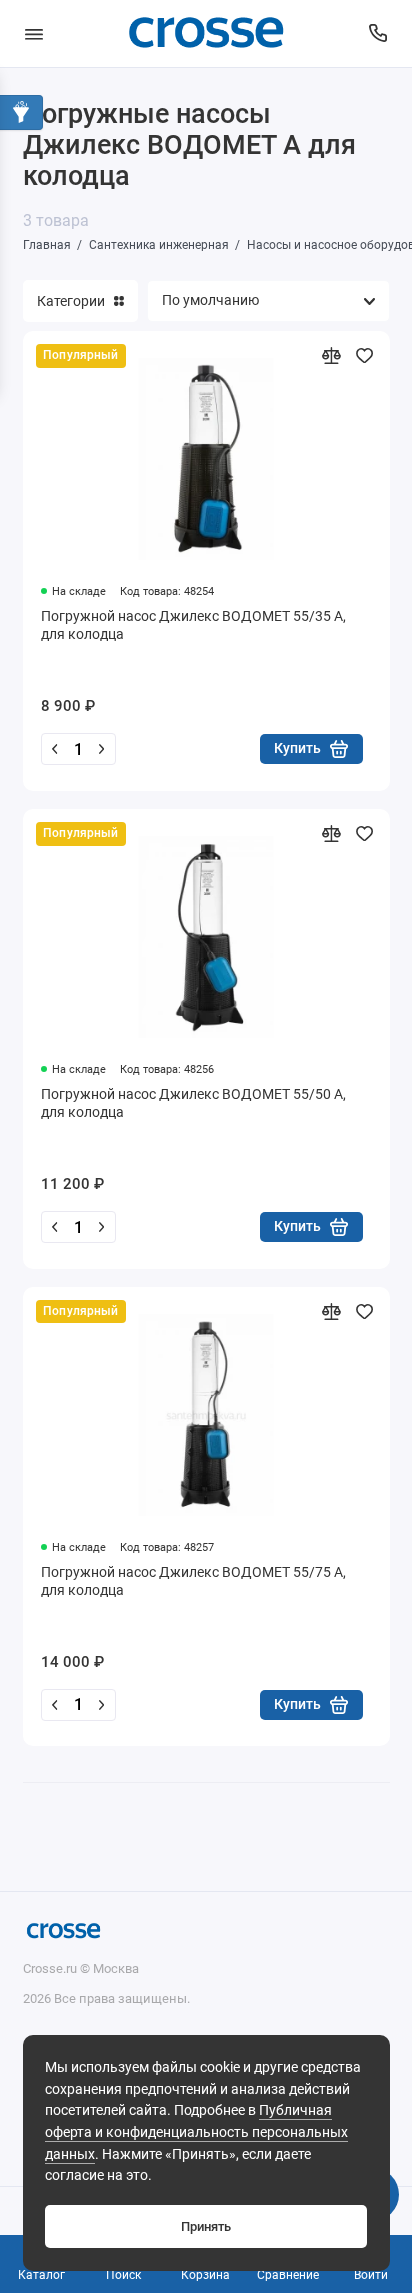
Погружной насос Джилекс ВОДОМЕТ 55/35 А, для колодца (193, 625)
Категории (71, 301)
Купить (297, 748)
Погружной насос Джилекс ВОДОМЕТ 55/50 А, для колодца (193, 1103)
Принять (206, 2226)
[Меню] (34, 33)
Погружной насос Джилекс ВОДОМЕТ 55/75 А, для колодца (193, 1581)
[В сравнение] (331, 355)
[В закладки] (364, 355)
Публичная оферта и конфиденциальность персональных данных (196, 2132)
